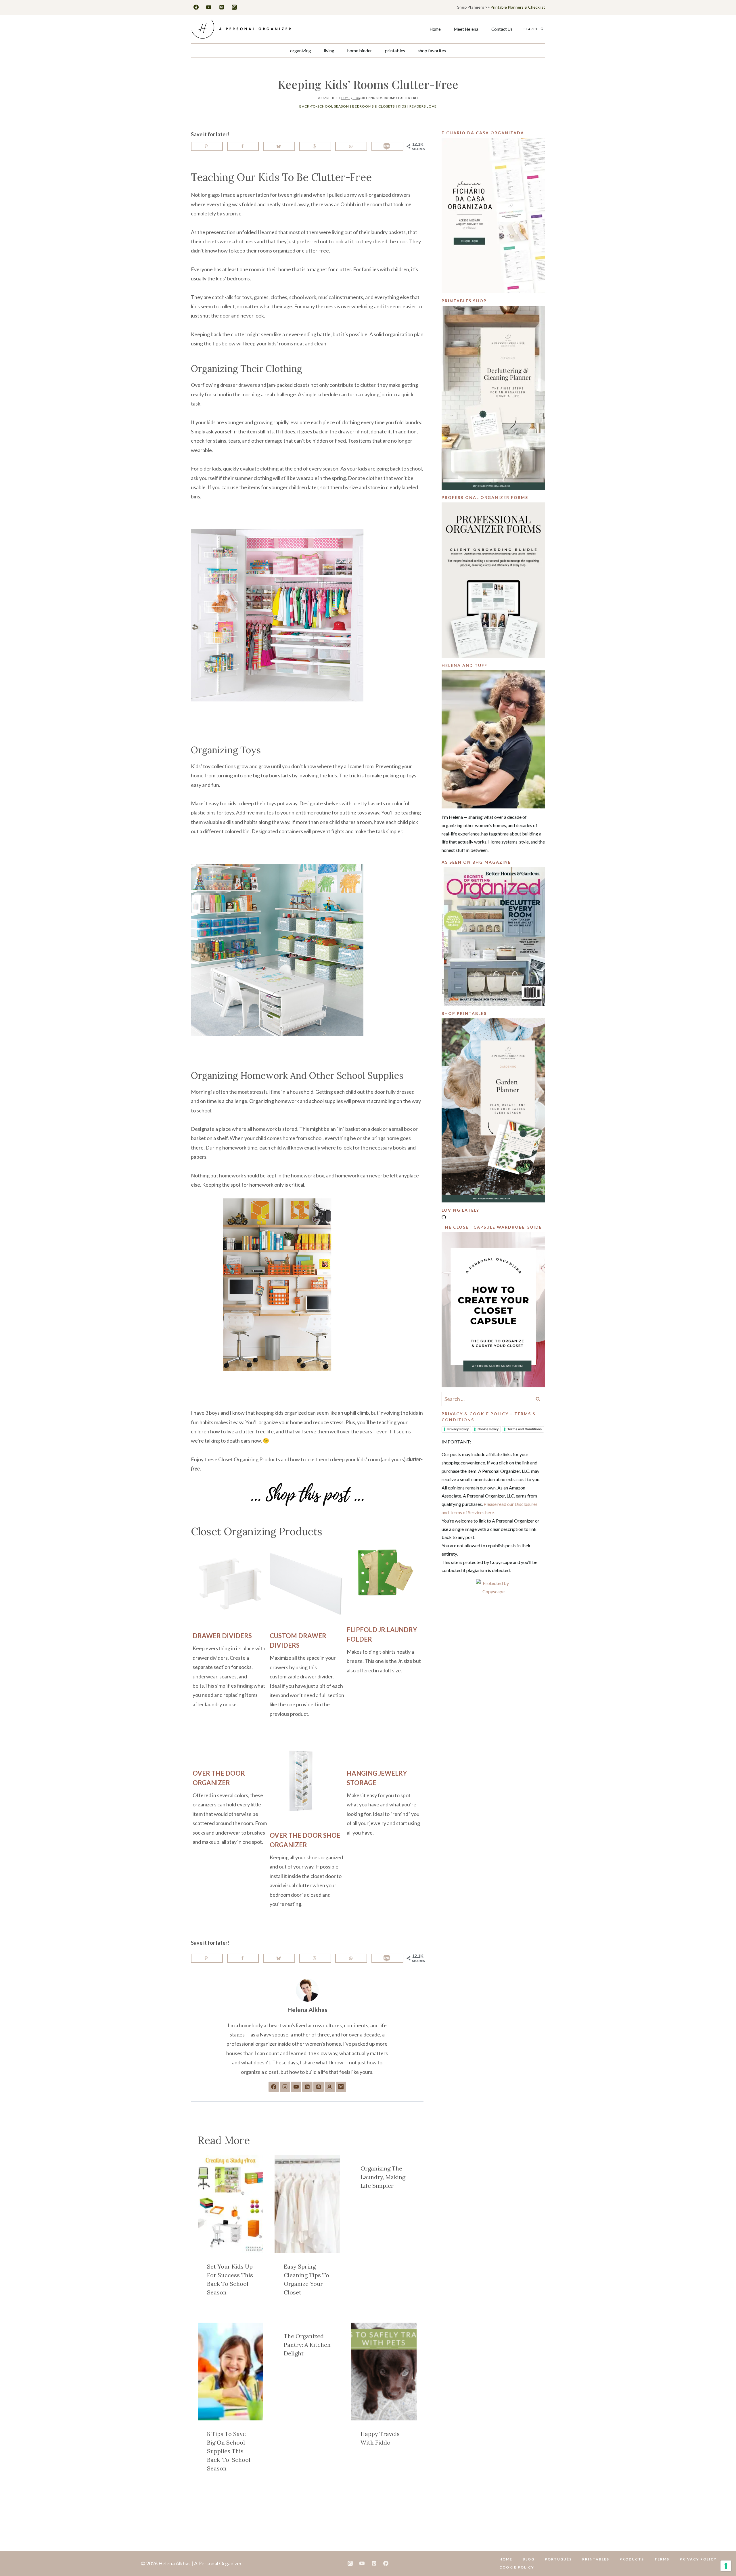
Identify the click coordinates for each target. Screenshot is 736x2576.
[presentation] (230, 2204)
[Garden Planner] (493, 1110)
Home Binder (360, 50)
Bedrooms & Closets (373, 106)
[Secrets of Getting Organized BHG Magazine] (493, 936)
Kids (402, 106)
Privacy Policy (458, 1429)
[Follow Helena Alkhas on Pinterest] (319, 2087)
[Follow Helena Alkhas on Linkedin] (307, 2087)
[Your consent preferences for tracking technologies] (726, 2566)
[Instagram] (234, 7)
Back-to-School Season (324, 106)
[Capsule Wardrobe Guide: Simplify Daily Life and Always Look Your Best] (493, 1310)
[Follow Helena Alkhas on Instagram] (285, 2087)
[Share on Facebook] (243, 146)
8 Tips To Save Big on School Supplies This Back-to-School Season (229, 2451)
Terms (662, 2559)
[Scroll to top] (722, 2554)
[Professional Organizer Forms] (493, 580)
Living (329, 50)
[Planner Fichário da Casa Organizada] (493, 215)
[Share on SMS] (387, 146)
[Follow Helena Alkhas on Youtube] (296, 2087)
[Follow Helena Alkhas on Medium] (341, 2087)
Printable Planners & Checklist (518, 7)
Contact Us (502, 29)
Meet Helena (466, 29)
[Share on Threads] (315, 146)
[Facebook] (196, 7)
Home (435, 29)
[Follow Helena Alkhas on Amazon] (330, 2087)
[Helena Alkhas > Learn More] (493, 739)
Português (558, 2559)
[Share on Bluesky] (279, 146)
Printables (395, 50)
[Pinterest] (222, 7)
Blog (356, 98)
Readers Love (423, 106)
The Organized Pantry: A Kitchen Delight (307, 2345)
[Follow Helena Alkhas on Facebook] (274, 2087)
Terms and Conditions (525, 1429)
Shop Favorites (432, 50)
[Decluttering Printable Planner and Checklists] (493, 398)
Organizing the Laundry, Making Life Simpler (383, 2177)
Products (632, 2559)
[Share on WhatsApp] (351, 146)
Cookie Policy (488, 1429)
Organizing (301, 50)
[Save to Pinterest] (207, 146)
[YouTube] (209, 7)
